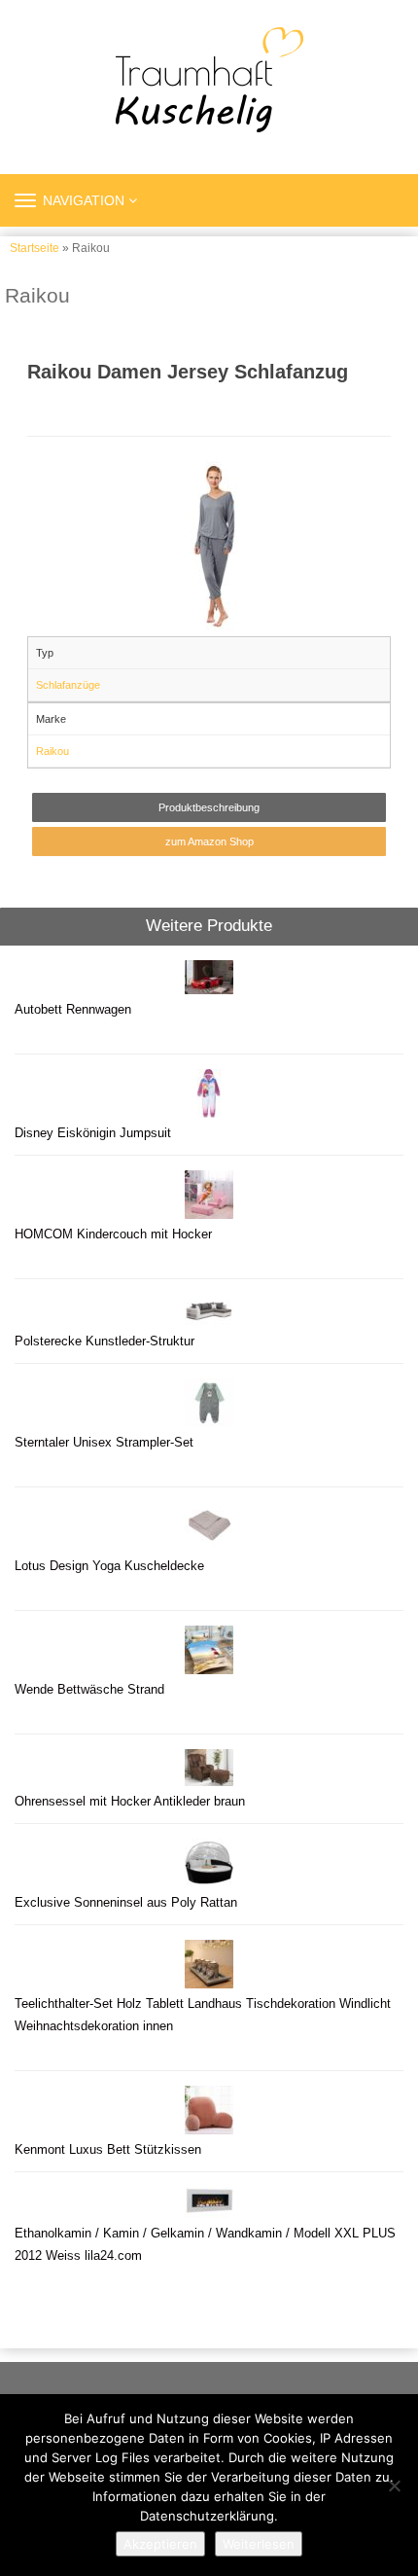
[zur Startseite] (209, 80)
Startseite (35, 248)
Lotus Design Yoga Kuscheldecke (109, 1566)
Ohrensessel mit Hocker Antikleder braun (130, 1802)
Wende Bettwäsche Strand (89, 1690)
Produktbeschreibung (209, 807)
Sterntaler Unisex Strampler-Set (104, 1443)
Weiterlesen (259, 2544)
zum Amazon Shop (209, 841)
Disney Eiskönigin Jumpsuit (93, 1133)
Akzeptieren (160, 2544)
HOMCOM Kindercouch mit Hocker (113, 1234)
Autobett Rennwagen (73, 1010)
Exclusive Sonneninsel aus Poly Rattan (126, 1903)
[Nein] (394, 2486)
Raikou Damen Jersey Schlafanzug (188, 372)
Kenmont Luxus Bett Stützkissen (108, 2150)
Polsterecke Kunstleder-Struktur (104, 1342)
